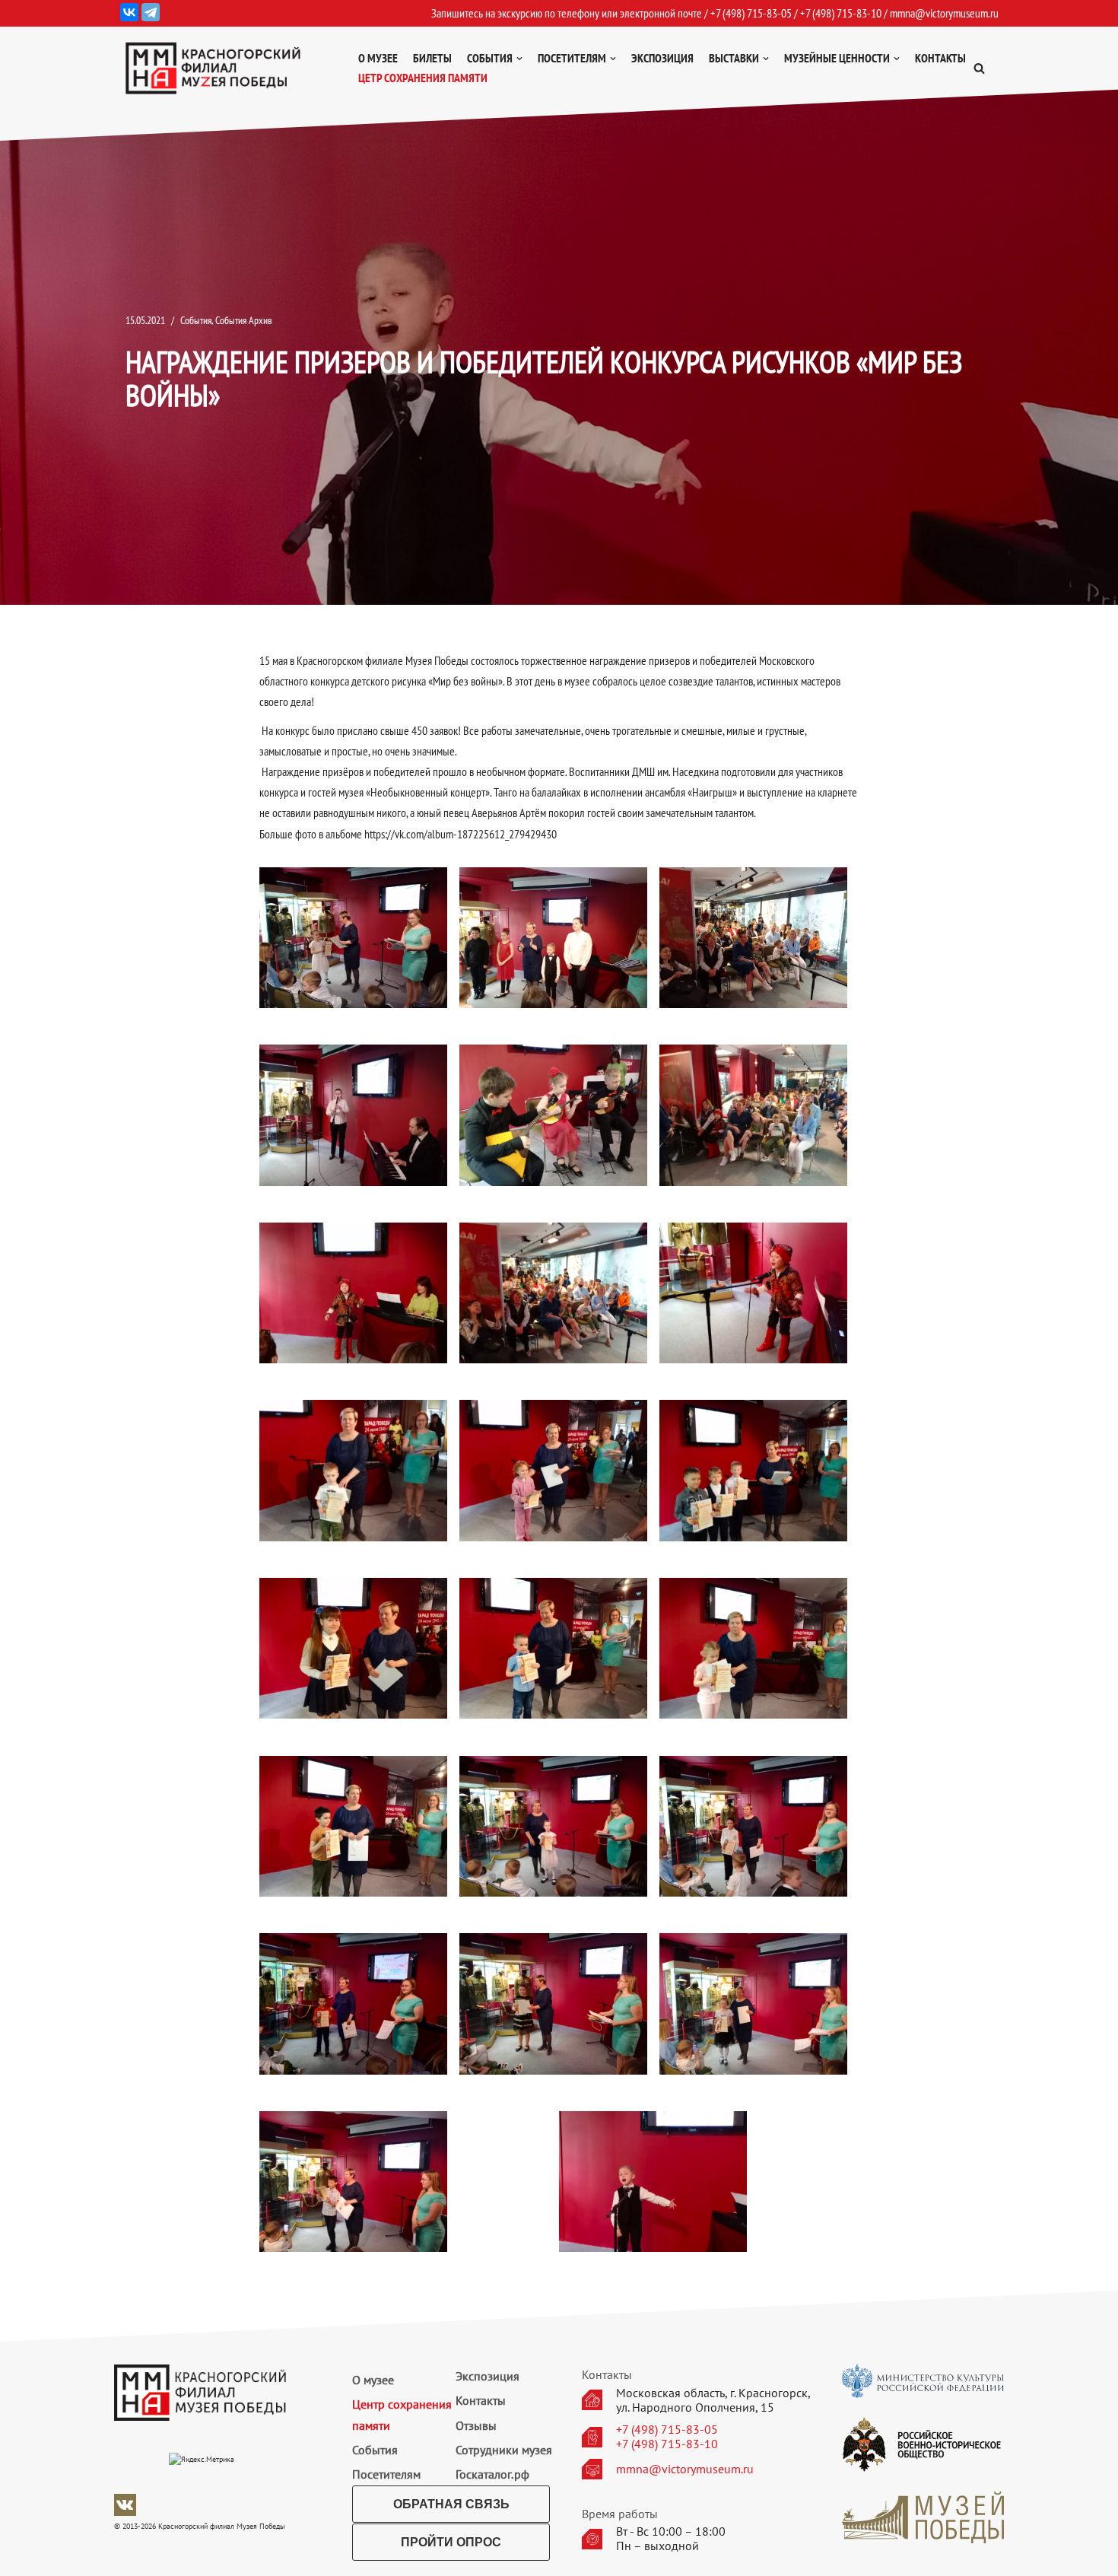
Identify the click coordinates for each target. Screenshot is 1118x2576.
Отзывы (476, 2425)
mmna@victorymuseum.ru (944, 13)
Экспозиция (662, 58)
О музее (378, 58)
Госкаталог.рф (492, 2474)
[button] (979, 68)
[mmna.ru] (213, 68)
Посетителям (386, 2474)
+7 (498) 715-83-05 (667, 2430)
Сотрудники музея (504, 2450)
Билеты (432, 58)
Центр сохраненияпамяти (402, 2414)
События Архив (244, 320)
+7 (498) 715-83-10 (667, 2444)
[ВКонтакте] (129, 12)
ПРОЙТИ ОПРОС (451, 2542)
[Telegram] (151, 12)
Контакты (940, 58)
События (196, 320)
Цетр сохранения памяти (423, 78)
